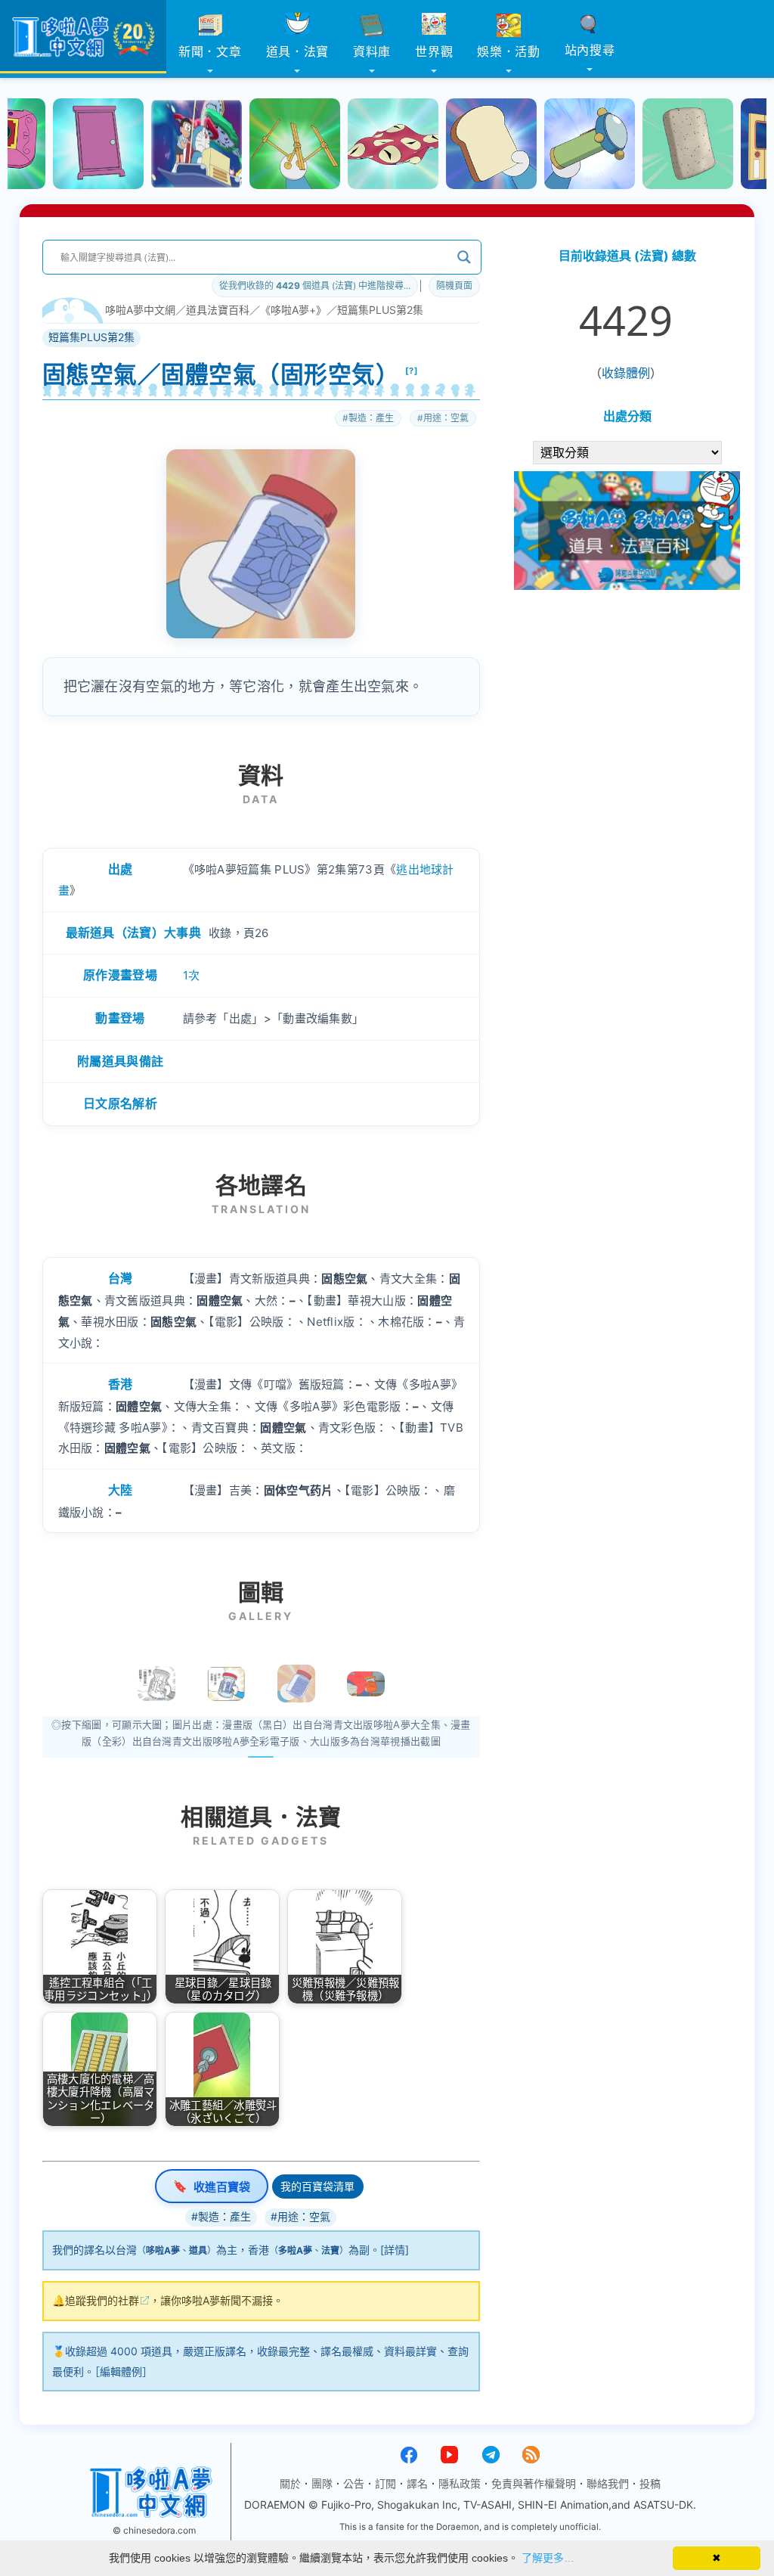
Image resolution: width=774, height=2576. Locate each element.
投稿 (650, 2483)
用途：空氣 (446, 418)
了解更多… (548, 2558)
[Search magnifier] (464, 257)
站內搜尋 (590, 50)
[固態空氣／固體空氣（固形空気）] (296, 1684)
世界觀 (434, 51)
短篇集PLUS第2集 (380, 310)
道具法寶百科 (218, 310)
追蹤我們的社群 (102, 2300)
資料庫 (372, 51)
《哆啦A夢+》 (293, 310)
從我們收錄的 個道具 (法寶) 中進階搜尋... (315, 286)
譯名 (417, 2483)
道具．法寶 (298, 51)
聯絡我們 (608, 2483)
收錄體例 (626, 373)
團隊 (322, 2483)
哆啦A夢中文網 (140, 310)
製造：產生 (371, 418)
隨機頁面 (454, 286)
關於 (290, 2483)
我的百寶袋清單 (317, 2186)
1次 (192, 975)
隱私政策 (460, 2483)
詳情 (395, 2250)
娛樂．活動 (509, 51)
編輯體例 (121, 2371)
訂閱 (385, 2483)
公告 (354, 2483)
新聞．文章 (210, 51)
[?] (412, 371)
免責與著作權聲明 (534, 2483)
